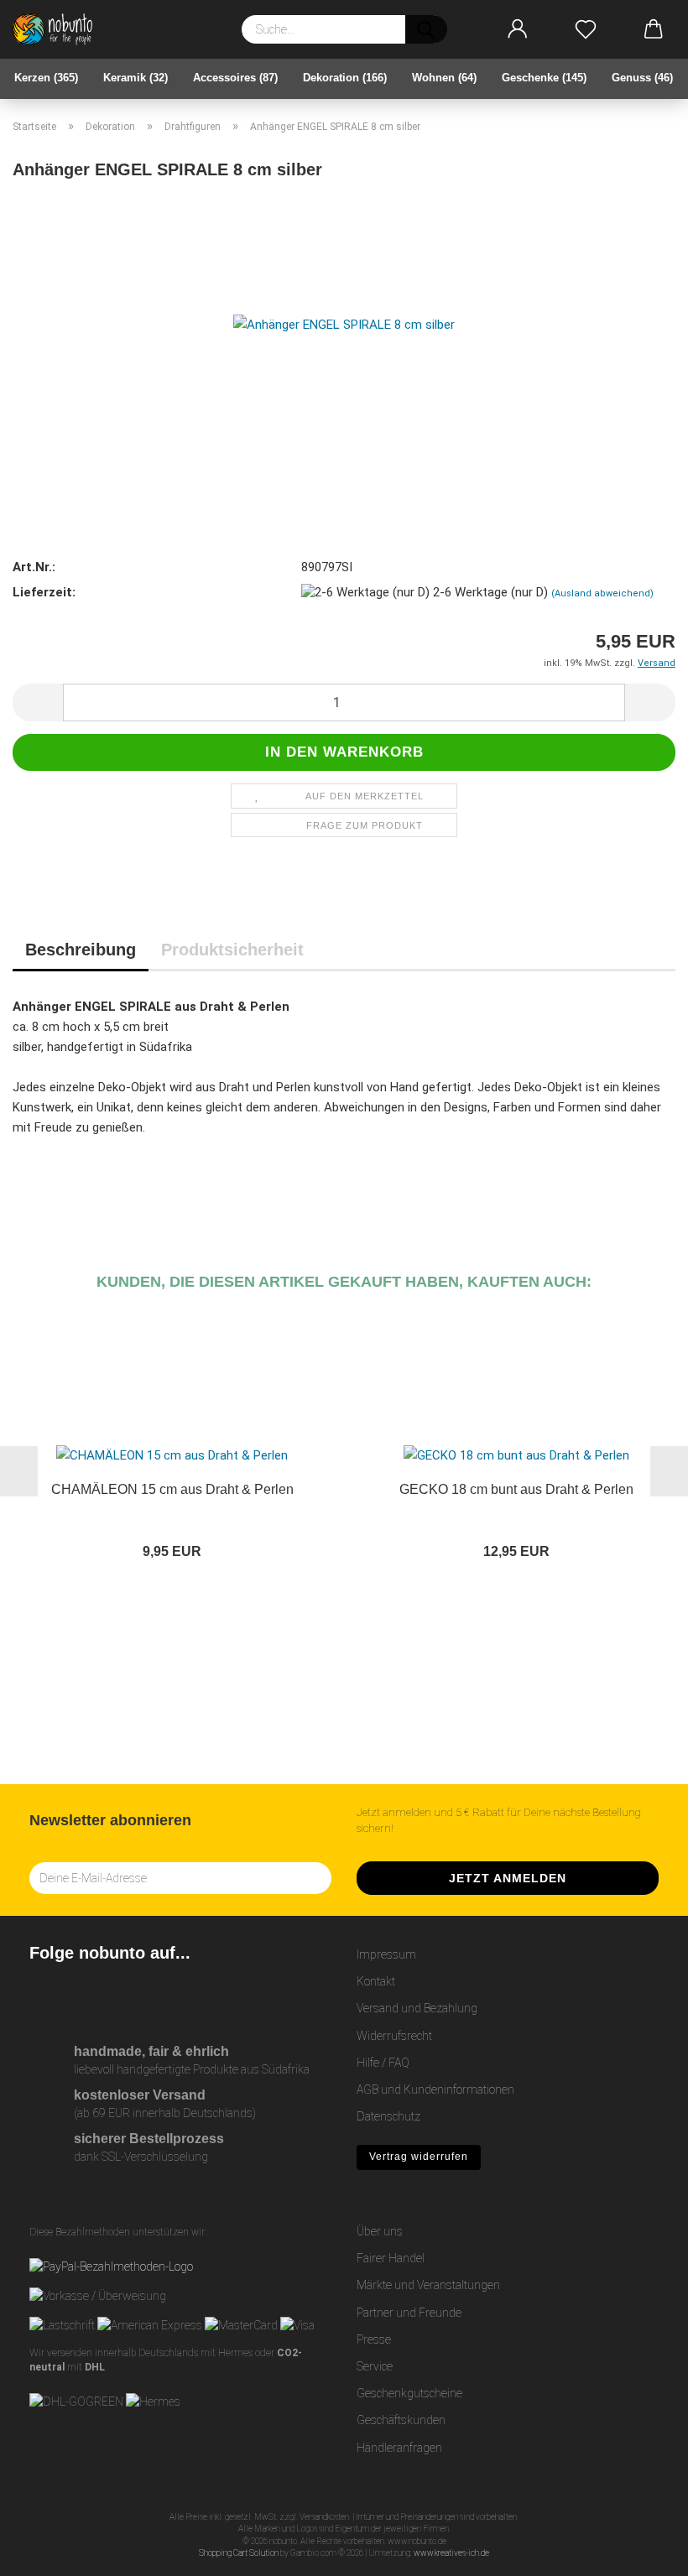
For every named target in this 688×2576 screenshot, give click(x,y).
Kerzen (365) (46, 78)
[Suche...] (426, 29)
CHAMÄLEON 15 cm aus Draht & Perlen (172, 1489)
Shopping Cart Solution (239, 2553)
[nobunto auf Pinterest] (116, 1997)
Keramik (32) (136, 78)
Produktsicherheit (232, 950)
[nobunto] (59, 29)
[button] (518, 29)
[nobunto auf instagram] (42, 1997)
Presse (374, 2339)
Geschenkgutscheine (409, 2393)
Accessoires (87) (235, 78)
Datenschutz (388, 2116)
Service (375, 2366)
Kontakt (376, 1981)
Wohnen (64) (444, 78)
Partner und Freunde (409, 2313)
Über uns (380, 2231)
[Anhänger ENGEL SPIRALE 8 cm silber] (344, 323)
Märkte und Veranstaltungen (428, 2285)
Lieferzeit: (44, 592)
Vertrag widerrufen (419, 2157)
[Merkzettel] (586, 29)
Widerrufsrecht (394, 2036)
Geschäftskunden (401, 2420)
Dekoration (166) (345, 78)
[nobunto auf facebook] (79, 1997)
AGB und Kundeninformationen (435, 2089)
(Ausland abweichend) (602, 593)
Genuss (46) (642, 78)
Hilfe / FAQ (383, 2063)
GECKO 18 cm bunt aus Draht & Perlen (516, 1489)
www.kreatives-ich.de (451, 2553)
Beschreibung (81, 950)
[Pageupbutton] (642, 2551)
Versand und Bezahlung (417, 2008)
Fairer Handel (391, 2258)
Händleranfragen (399, 2448)
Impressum (386, 1954)
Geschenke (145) (544, 78)
